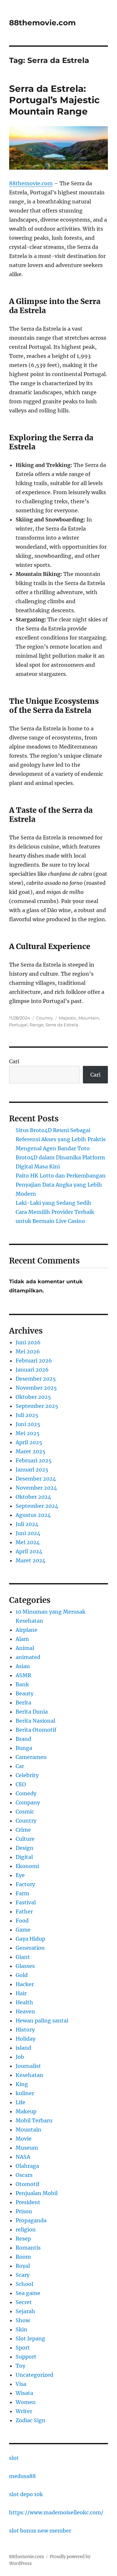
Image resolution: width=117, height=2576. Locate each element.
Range (37, 1025)
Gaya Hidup (30, 1939)
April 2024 (29, 1551)
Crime (23, 1830)
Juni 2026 (28, 1342)
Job (20, 2057)
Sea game (28, 2293)
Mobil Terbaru (34, 2120)
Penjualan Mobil (37, 2193)
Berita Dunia (32, 1712)
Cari (14, 1061)
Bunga (24, 1748)
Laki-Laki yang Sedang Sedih (53, 1203)
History (25, 2030)
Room (23, 2257)
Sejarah (25, 2311)
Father (24, 1911)
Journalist (28, 2066)
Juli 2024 (27, 1524)
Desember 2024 (36, 1479)
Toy (20, 2366)
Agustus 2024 (33, 1515)
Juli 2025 (27, 1415)
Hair (21, 1993)
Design (25, 1848)
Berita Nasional (35, 1721)
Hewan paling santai (42, 2021)
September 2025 (37, 1406)
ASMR (23, 1675)
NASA (23, 2157)
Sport (23, 2348)
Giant (23, 1957)
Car (20, 1766)
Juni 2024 (28, 1533)
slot (14, 2458)
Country (45, 1018)
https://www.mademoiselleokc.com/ (56, 2512)
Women (26, 2402)
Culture (25, 1839)
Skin (21, 2329)
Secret (24, 2302)
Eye (20, 1875)
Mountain (89, 1018)
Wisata (24, 2393)
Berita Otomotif (36, 1730)
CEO (21, 1784)
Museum (27, 2148)
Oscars (24, 2175)
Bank (22, 1684)
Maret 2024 (31, 1560)
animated (28, 1657)
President (28, 2202)
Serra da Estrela (62, 1025)
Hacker (25, 1984)
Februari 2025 (34, 1460)
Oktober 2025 (33, 1397)
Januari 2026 (32, 1370)
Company (28, 1802)
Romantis (28, 2248)
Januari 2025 (32, 1470)
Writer (24, 2411)
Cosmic (25, 1812)
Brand (23, 1739)
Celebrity (27, 1775)
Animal (25, 1648)
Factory (25, 1884)
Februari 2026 (34, 1361)
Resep (23, 2239)
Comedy (26, 1793)
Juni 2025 (28, 1424)
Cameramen (31, 1757)
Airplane (26, 1630)
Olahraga (27, 2166)
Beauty (25, 1693)
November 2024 (36, 1488)
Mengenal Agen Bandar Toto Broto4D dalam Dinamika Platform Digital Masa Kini (60, 1157)
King (22, 2084)
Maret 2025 (31, 1451)
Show (23, 2320)
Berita (23, 1703)
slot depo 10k (26, 2494)
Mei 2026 (28, 1351)
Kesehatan (29, 2075)
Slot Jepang (30, 2338)
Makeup (26, 2111)
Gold (22, 1975)
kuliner (25, 2093)
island (23, 2048)
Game (23, 1930)
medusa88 (22, 2476)
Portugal (18, 1025)
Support (26, 2357)
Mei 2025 (28, 1433)
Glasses (25, 1966)
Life (20, 2102)
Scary (23, 2275)
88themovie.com (42, 23)
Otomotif (27, 2184)
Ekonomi (27, 1866)
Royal (23, 2266)
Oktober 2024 (33, 1497)
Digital (24, 1857)
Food (22, 1921)
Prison (24, 2211)
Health (24, 2002)
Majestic (68, 1018)
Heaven (25, 2011)
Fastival (26, 1902)
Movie (24, 2139)
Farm (22, 1893)
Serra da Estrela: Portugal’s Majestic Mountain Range (54, 100)
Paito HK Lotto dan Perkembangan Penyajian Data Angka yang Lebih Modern (61, 1185)
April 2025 (29, 1442)
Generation (30, 1948)
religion (26, 2229)
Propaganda (31, 2220)
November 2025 (36, 1388)
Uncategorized (34, 2375)
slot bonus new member (40, 2531)
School (24, 2284)
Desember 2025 (36, 1379)
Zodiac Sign (31, 2420)
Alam (22, 1639)
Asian (23, 1666)
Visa (21, 2384)
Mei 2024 (28, 1542)
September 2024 (37, 1506)
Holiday (26, 2039)
